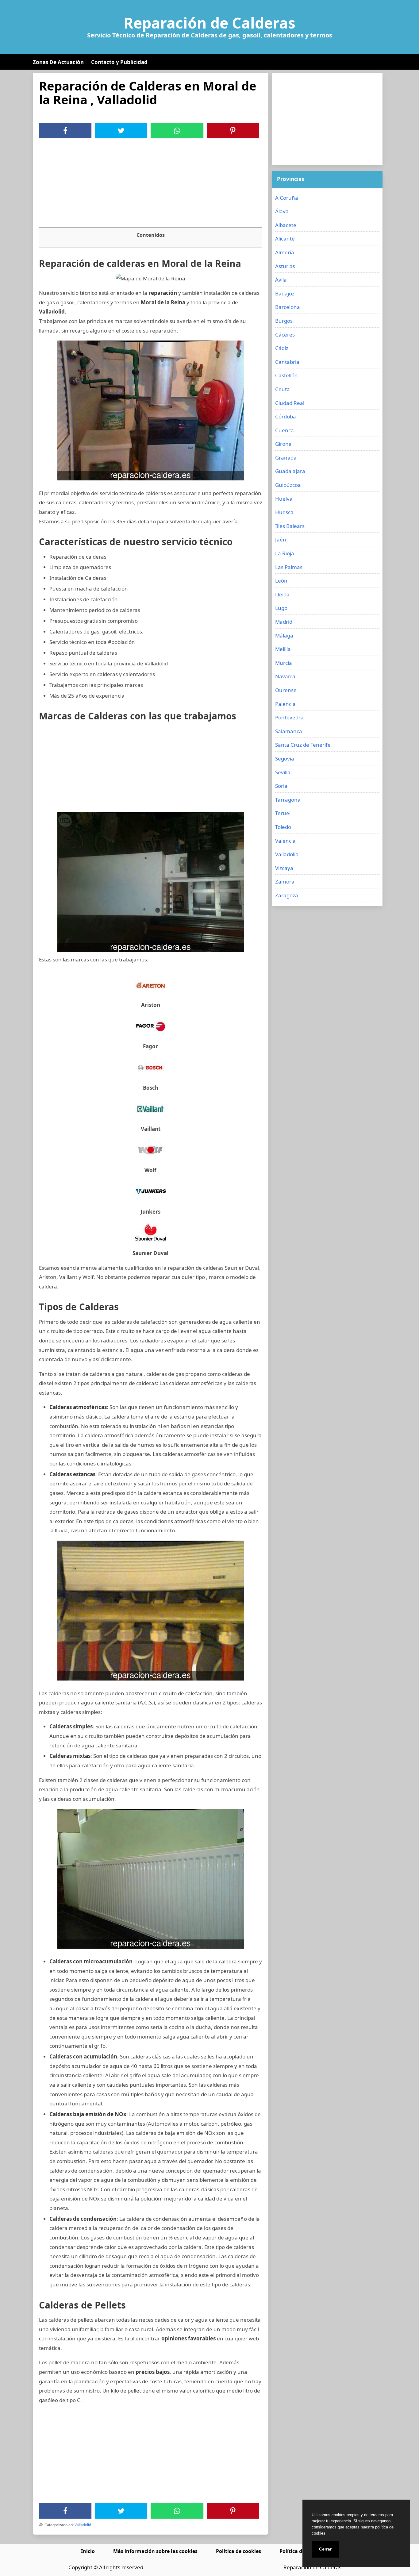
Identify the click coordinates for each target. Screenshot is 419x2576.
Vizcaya (284, 868)
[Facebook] (65, 131)
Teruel (283, 813)
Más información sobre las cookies (155, 2551)
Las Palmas (289, 567)
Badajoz (285, 293)
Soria (281, 786)
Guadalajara (290, 471)
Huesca (284, 512)
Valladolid (83, 2525)
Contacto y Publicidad (119, 62)
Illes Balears (290, 526)
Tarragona (288, 800)
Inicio (88, 2551)
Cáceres (285, 335)
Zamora (285, 882)
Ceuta (283, 389)
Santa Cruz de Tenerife (303, 745)
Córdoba (286, 416)
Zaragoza (287, 895)
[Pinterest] (233, 131)
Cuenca (284, 430)
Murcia (284, 663)
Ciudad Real (290, 403)
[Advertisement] (151, 184)
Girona (283, 444)
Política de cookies (238, 2551)
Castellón (286, 375)
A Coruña (287, 198)
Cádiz (282, 348)
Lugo (281, 608)
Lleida (282, 594)
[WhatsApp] (177, 131)
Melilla (283, 649)
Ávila (281, 280)
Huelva (284, 499)
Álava (282, 211)
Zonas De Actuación (58, 62)
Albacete (286, 225)
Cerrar (325, 2549)
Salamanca (289, 731)
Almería (285, 252)
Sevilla (283, 772)
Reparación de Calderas (209, 23)
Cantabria (287, 362)
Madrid (284, 622)
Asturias (285, 266)
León (281, 581)
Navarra (285, 676)
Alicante (285, 239)
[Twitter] (121, 131)
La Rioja (285, 553)
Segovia (285, 759)
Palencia (285, 704)
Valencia (285, 841)
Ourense (286, 690)
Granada (286, 458)
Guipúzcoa (288, 485)
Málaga (284, 635)
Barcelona (288, 307)
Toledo (283, 827)
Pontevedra (289, 717)
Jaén (281, 539)
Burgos (284, 321)
